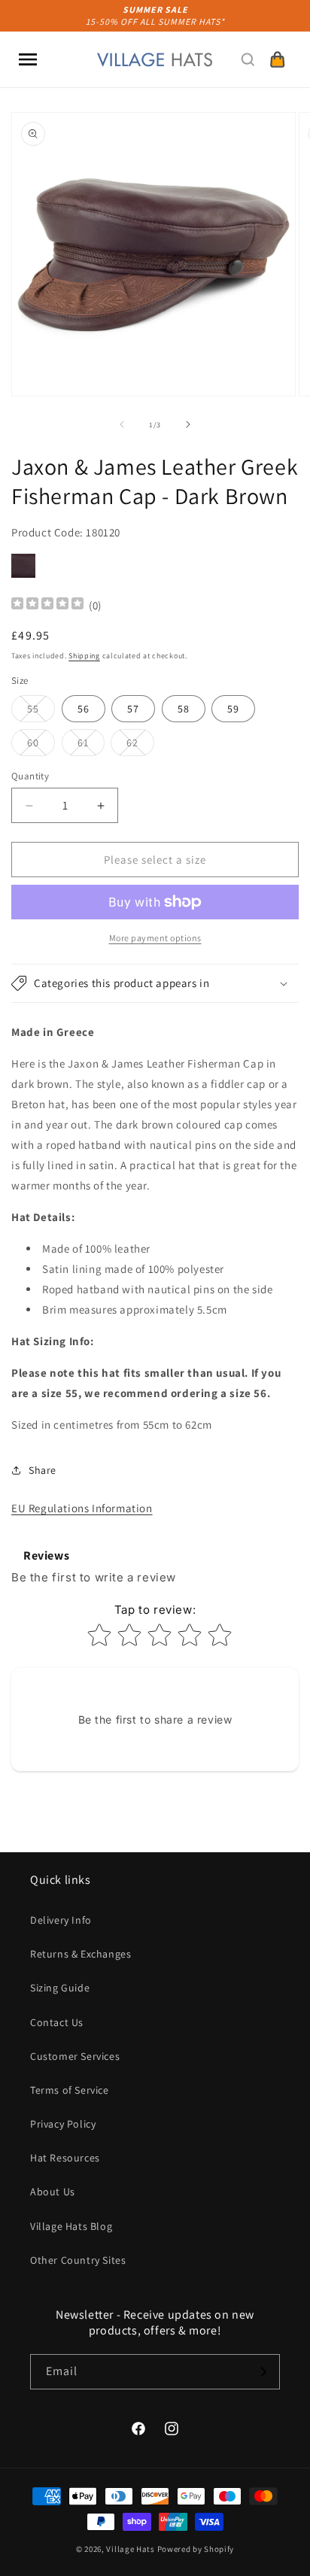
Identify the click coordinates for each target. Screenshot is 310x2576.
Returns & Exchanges (81, 1954)
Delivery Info (61, 1920)
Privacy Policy (63, 2124)
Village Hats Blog (71, 2226)
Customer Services (75, 2056)
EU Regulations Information (82, 1508)
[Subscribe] (263, 2372)
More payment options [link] (155, 938)
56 (84, 709)
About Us (53, 2192)
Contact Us (57, 2022)
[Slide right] (188, 424)
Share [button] (43, 1470)
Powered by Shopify (196, 2549)
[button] (28, 59)
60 (41, 746)
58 (184, 709)
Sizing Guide (60, 1988)
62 (140, 746)
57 (133, 709)
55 (41, 712)
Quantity (30, 776)
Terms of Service (70, 2090)
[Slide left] (122, 424)
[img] (47, 605)
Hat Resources (65, 2158)
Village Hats (130, 2549)
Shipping (84, 656)
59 (233, 709)
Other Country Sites (78, 2260)
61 (91, 746)
